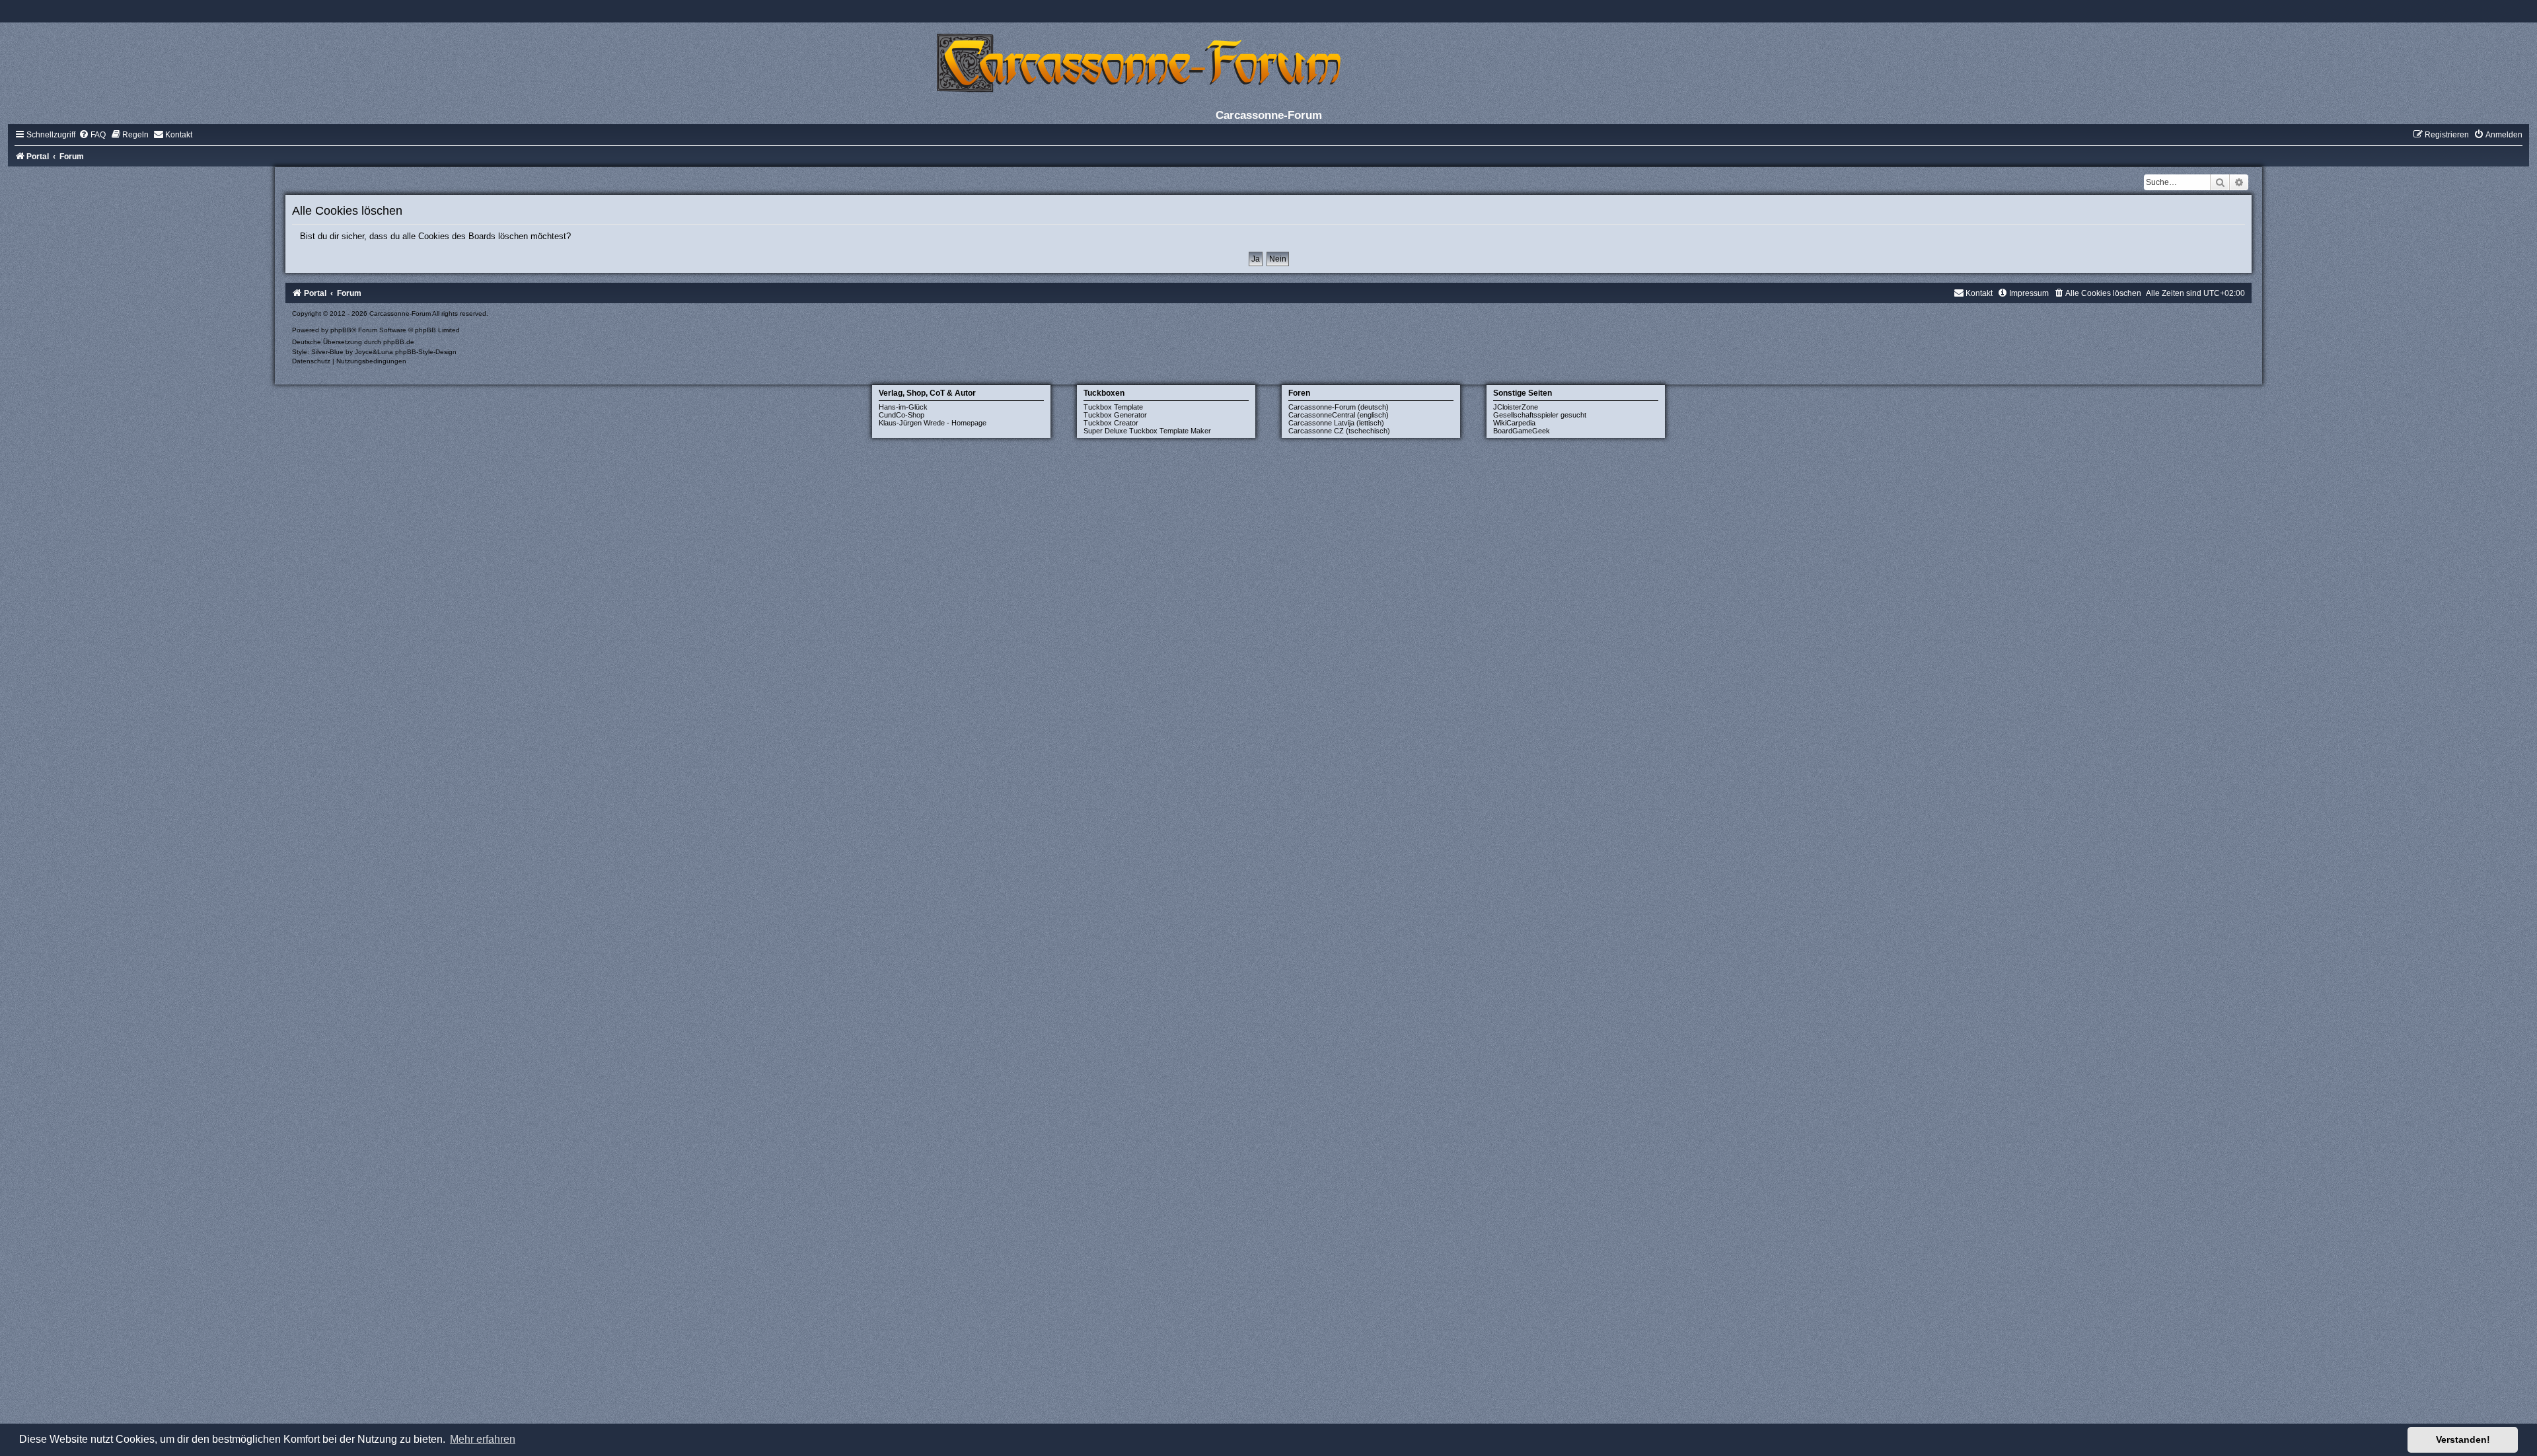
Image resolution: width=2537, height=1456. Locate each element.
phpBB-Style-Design (426, 352)
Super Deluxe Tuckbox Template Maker (1147, 431)
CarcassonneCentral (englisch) (1339, 415)
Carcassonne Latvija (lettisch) (1336, 423)
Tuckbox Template (1113, 407)
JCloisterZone (1516, 407)
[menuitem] (92, 135)
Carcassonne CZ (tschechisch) (1339, 431)
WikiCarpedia (1514, 423)
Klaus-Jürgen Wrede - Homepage (933, 423)
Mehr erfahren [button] (483, 1439)
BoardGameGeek (1522, 431)
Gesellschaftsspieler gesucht (1540, 415)
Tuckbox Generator (1115, 415)
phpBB (341, 330)
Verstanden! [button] (2463, 1439)
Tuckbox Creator (1111, 423)
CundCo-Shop (901, 415)
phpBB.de (399, 342)
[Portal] (1268, 62)
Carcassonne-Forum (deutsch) (1339, 407)
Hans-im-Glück (903, 407)
